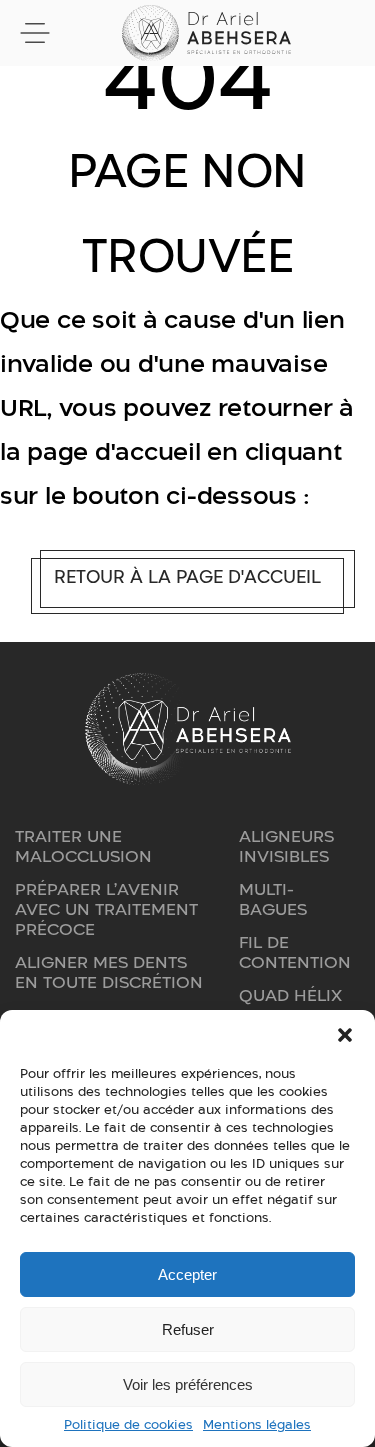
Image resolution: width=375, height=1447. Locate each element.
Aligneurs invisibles (286, 846)
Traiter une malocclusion (83, 846)
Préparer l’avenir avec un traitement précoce (106, 909)
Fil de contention (295, 952)
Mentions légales (257, 1424)
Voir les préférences (188, 1384)
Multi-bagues (273, 899)
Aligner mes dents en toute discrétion (109, 972)
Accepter (187, 1274)
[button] (345, 1035)
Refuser (188, 1329)
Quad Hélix (290, 995)
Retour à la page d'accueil (187, 577)
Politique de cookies (128, 1424)
